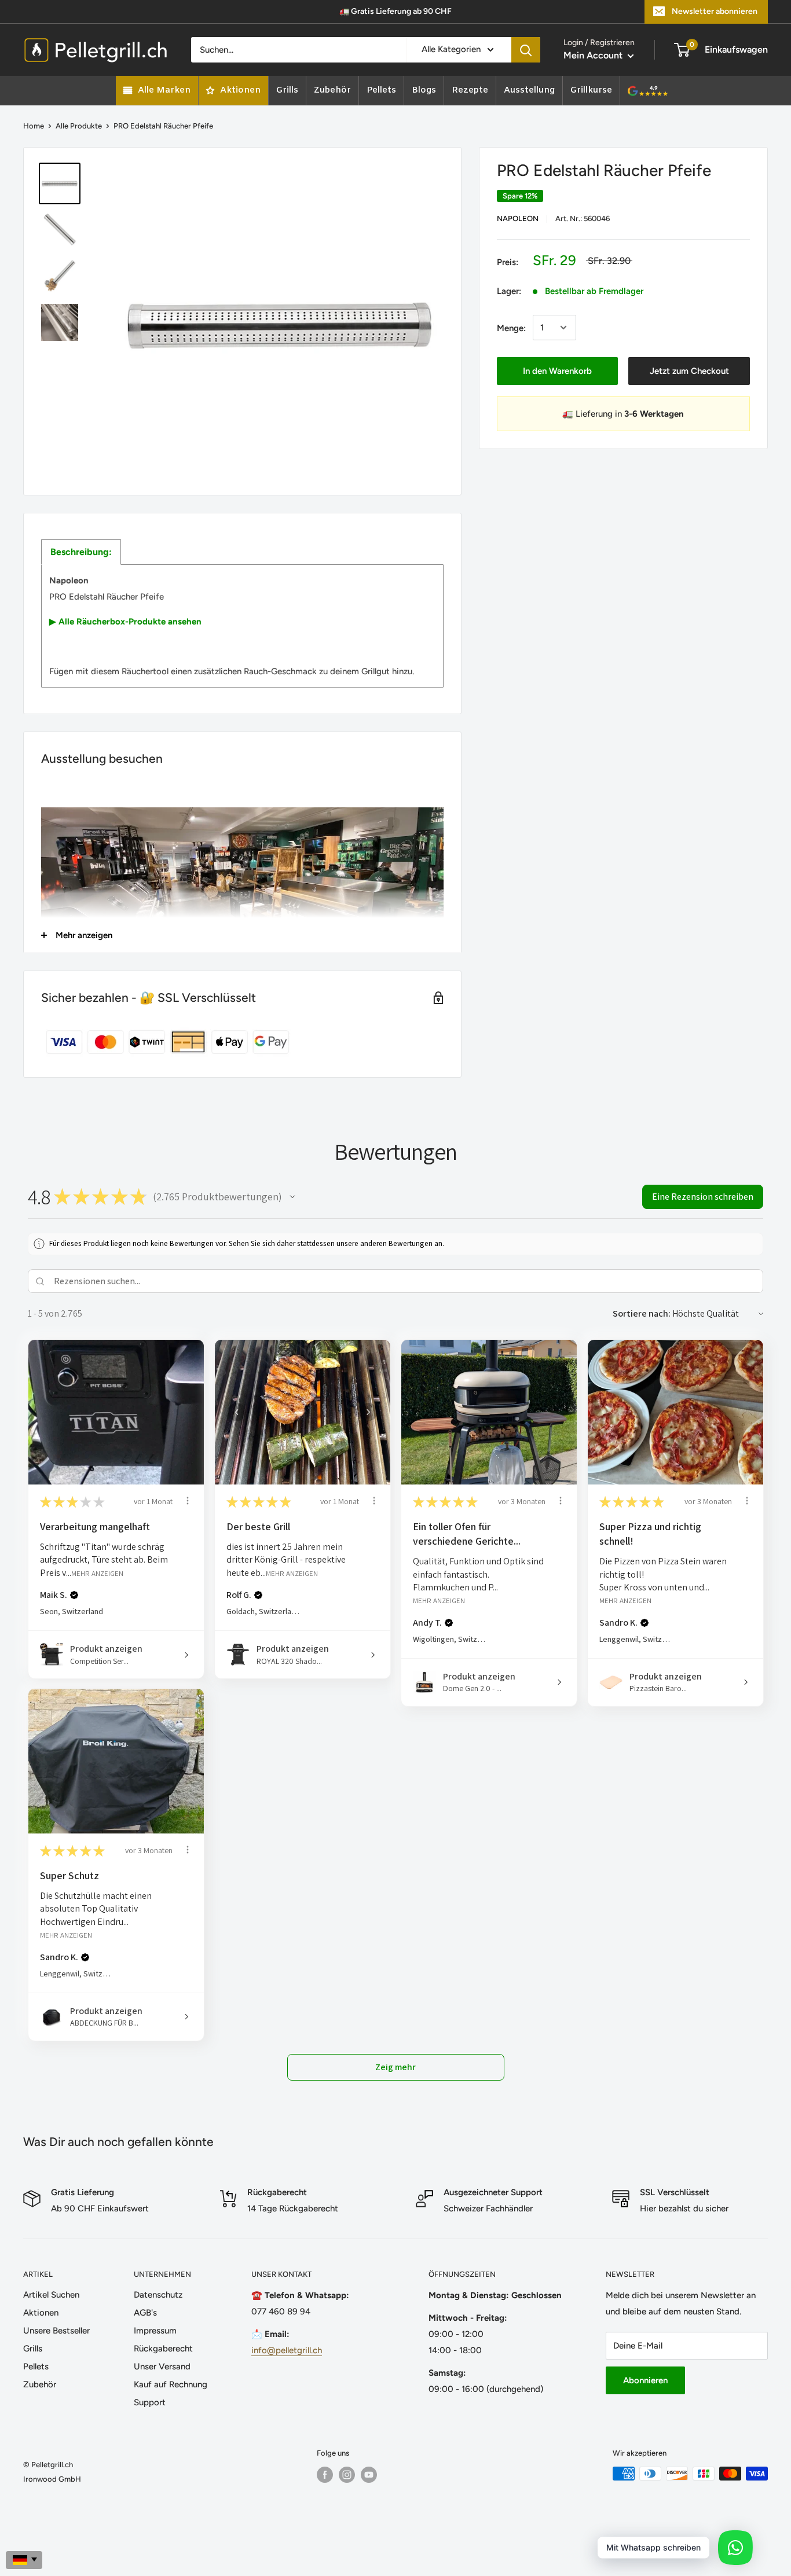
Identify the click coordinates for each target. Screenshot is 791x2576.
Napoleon (518, 218)
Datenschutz (158, 2295)
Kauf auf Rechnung (171, 2384)
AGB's (145, 2313)
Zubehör (40, 2384)
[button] (292, 1197)
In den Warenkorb (557, 370)
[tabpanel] (242, 626)
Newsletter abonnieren (715, 11)
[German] (24, 2560)
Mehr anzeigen (97, 1573)
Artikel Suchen (51, 2295)
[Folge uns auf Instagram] (347, 2475)
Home (34, 126)
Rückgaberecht (163, 2349)
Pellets (36, 2366)
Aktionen (41, 2313)
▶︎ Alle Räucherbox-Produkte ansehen (125, 622)
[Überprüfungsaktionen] (188, 1501)
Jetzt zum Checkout (689, 370)
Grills (33, 2349)
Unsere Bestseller (56, 2331)
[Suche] (526, 50)
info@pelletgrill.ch (287, 2350)
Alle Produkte (79, 126)
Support (150, 2402)
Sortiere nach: (642, 1313)
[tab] (81, 552)
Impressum (155, 2331)
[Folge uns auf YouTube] (369, 2475)
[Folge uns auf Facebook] (325, 2475)
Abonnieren (645, 2380)
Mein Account (594, 55)
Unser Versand (162, 2366)
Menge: (511, 328)
